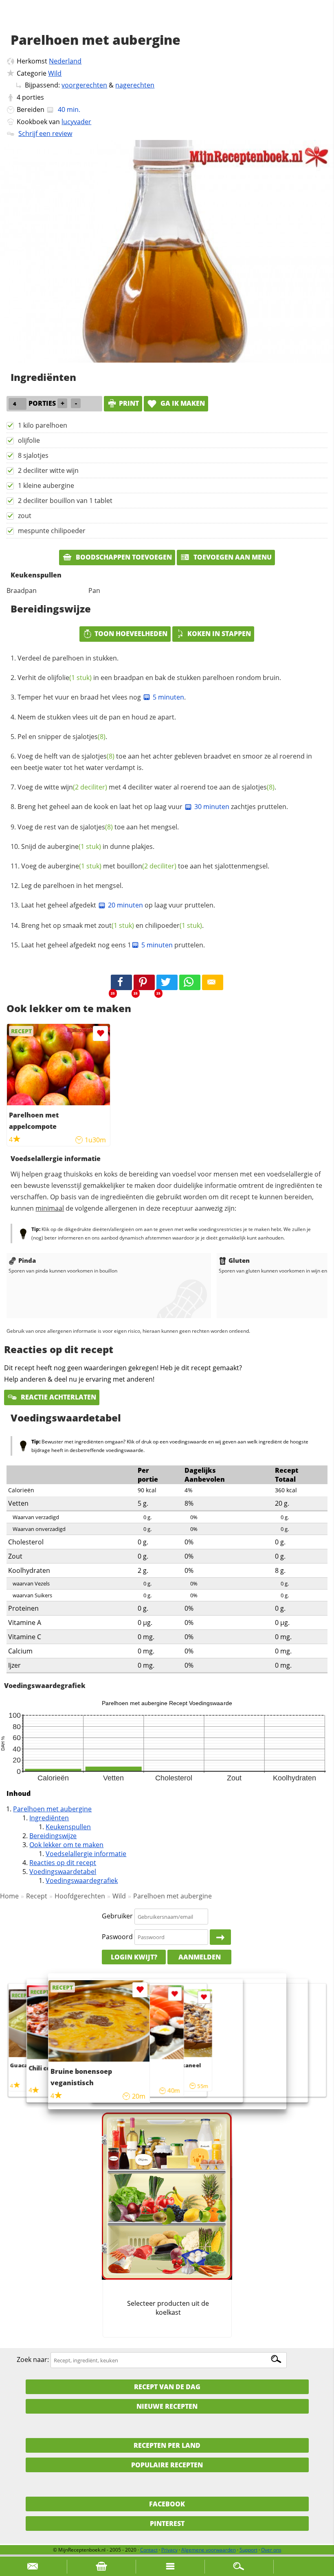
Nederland (65, 61)
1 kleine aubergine (46, 485)
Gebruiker (117, 1916)
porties (33, 97)
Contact (149, 2550)
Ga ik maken (182, 403)
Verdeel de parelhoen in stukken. (68, 658)
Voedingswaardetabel (63, 1872)
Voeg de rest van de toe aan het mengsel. (98, 827)
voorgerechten (84, 85)
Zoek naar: (33, 2360)
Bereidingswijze (53, 1836)
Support (248, 2550)
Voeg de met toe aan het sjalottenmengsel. (145, 866)
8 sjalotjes (33, 455)
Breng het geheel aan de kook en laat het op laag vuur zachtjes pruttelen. (153, 807)
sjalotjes (89, 737)
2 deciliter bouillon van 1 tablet (65, 501)
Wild (55, 73)
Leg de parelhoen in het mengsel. (72, 886)
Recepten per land (167, 2445)
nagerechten (135, 85)
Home (9, 1896)
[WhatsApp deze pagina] (190, 982)
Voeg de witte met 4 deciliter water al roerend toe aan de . (147, 787)
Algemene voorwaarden (209, 2550)
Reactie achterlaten (58, 1397)
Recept (37, 1896)
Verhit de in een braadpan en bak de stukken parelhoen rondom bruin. (149, 678)
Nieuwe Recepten (167, 2406)
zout (25, 516)
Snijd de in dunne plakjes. (88, 846)
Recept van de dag (167, 2387)
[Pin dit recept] (144, 982)
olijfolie (29, 440)
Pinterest (167, 2524)
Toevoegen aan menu (232, 557)
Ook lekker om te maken (66, 1845)
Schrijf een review (45, 133)
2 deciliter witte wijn (48, 470)
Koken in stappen (219, 634)
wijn (84, 787)
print (129, 403)
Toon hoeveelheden (131, 634)
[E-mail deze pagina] (213, 982)
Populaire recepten (167, 2465)
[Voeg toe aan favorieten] (100, 1033)
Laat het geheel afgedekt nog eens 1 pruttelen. (113, 945)
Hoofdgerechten (80, 1896)
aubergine (74, 846)
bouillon (147, 866)
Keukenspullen (68, 1827)
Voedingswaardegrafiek (82, 1881)
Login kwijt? (134, 1957)
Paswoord (117, 1937)
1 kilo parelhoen (43, 425)
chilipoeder (174, 925)
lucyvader (76, 122)
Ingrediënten (49, 1818)
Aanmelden (200, 1957)
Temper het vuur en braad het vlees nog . (102, 697)
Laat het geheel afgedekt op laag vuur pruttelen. (118, 905)
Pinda (27, 1260)
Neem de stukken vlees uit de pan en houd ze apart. (97, 717)
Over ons (271, 2550)
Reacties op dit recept (63, 1863)
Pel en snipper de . (62, 737)
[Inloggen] (220, 1937)
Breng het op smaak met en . (112, 925)
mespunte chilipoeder (52, 531)
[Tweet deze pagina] (167, 982)
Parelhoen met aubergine (52, 1809)
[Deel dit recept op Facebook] (121, 982)
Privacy (169, 2550)
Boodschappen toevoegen (123, 557)
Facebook (167, 2504)
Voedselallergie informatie (86, 1854)
